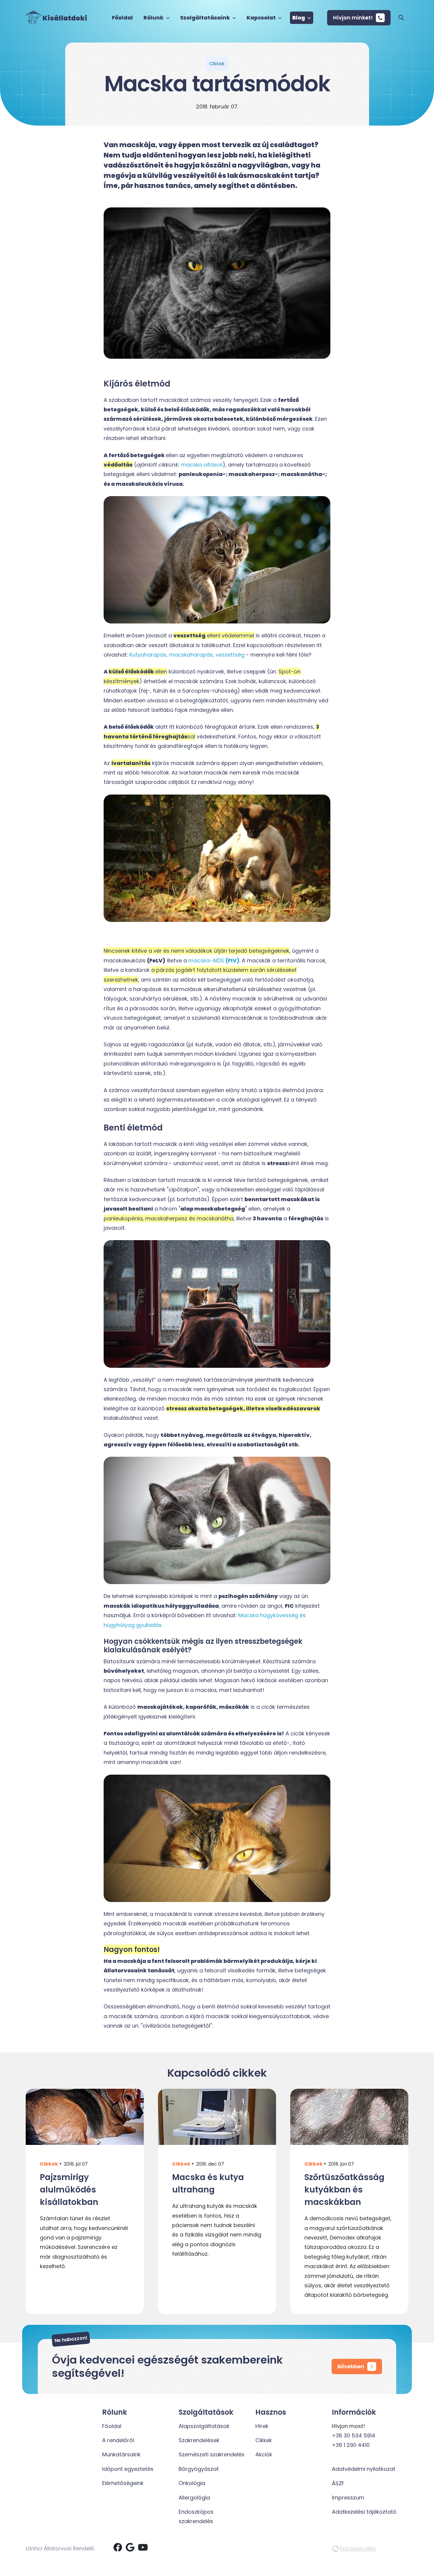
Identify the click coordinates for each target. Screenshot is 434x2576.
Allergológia (194, 2498)
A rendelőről (118, 2440)
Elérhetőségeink (123, 2483)
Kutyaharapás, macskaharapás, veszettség (187, 655)
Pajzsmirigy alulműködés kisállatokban (69, 2190)
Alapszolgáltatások (204, 2426)
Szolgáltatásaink (205, 18)
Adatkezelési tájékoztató (364, 2512)
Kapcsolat (262, 18)
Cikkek (49, 2164)
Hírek (262, 2426)
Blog (299, 18)
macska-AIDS (214, 960)
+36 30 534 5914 (354, 2435)
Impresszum (348, 2498)
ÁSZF (338, 2483)
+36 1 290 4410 (351, 2445)
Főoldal (122, 18)
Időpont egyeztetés (128, 2469)
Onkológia (192, 2483)
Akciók (264, 2454)
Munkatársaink (121, 2454)
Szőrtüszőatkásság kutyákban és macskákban (344, 2190)
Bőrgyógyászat (199, 2469)
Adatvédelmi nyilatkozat (364, 2469)
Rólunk (154, 18)
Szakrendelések (199, 2440)
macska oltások (202, 465)
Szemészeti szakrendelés (212, 2454)
